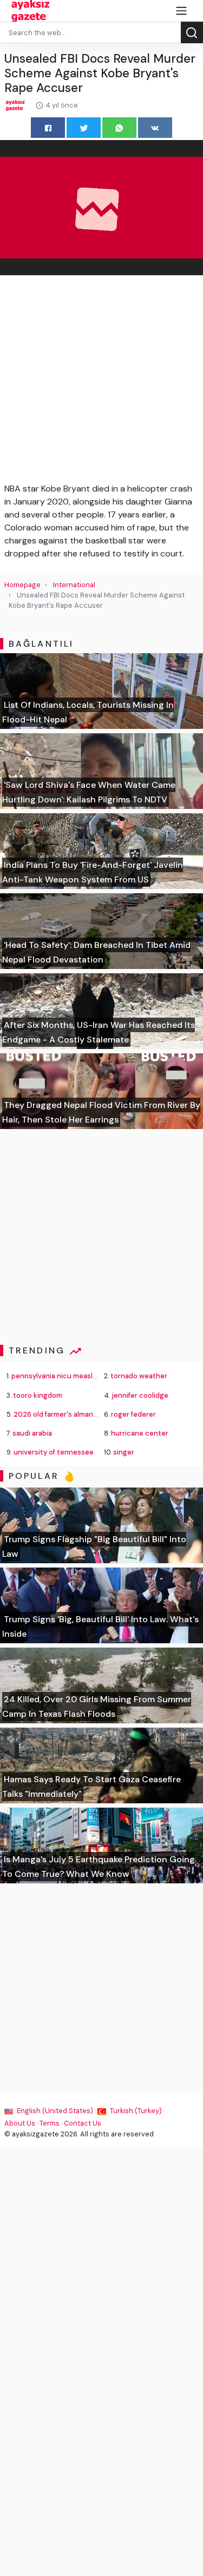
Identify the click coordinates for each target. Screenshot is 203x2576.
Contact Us (83, 2123)
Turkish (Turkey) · (136, 2111)
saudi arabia (32, 1433)
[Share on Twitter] (84, 127)
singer (124, 1452)
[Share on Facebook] (48, 127)
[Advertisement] (101, 381)
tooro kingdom (38, 1395)
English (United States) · (56, 2111)
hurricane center (140, 1433)
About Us (20, 2123)
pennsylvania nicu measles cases (67, 1376)
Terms (50, 2123)
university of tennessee (54, 1452)
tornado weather (139, 1376)
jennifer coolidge (140, 1395)
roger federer (133, 1414)
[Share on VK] (155, 127)
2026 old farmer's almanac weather (72, 1414)
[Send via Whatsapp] (119, 127)
